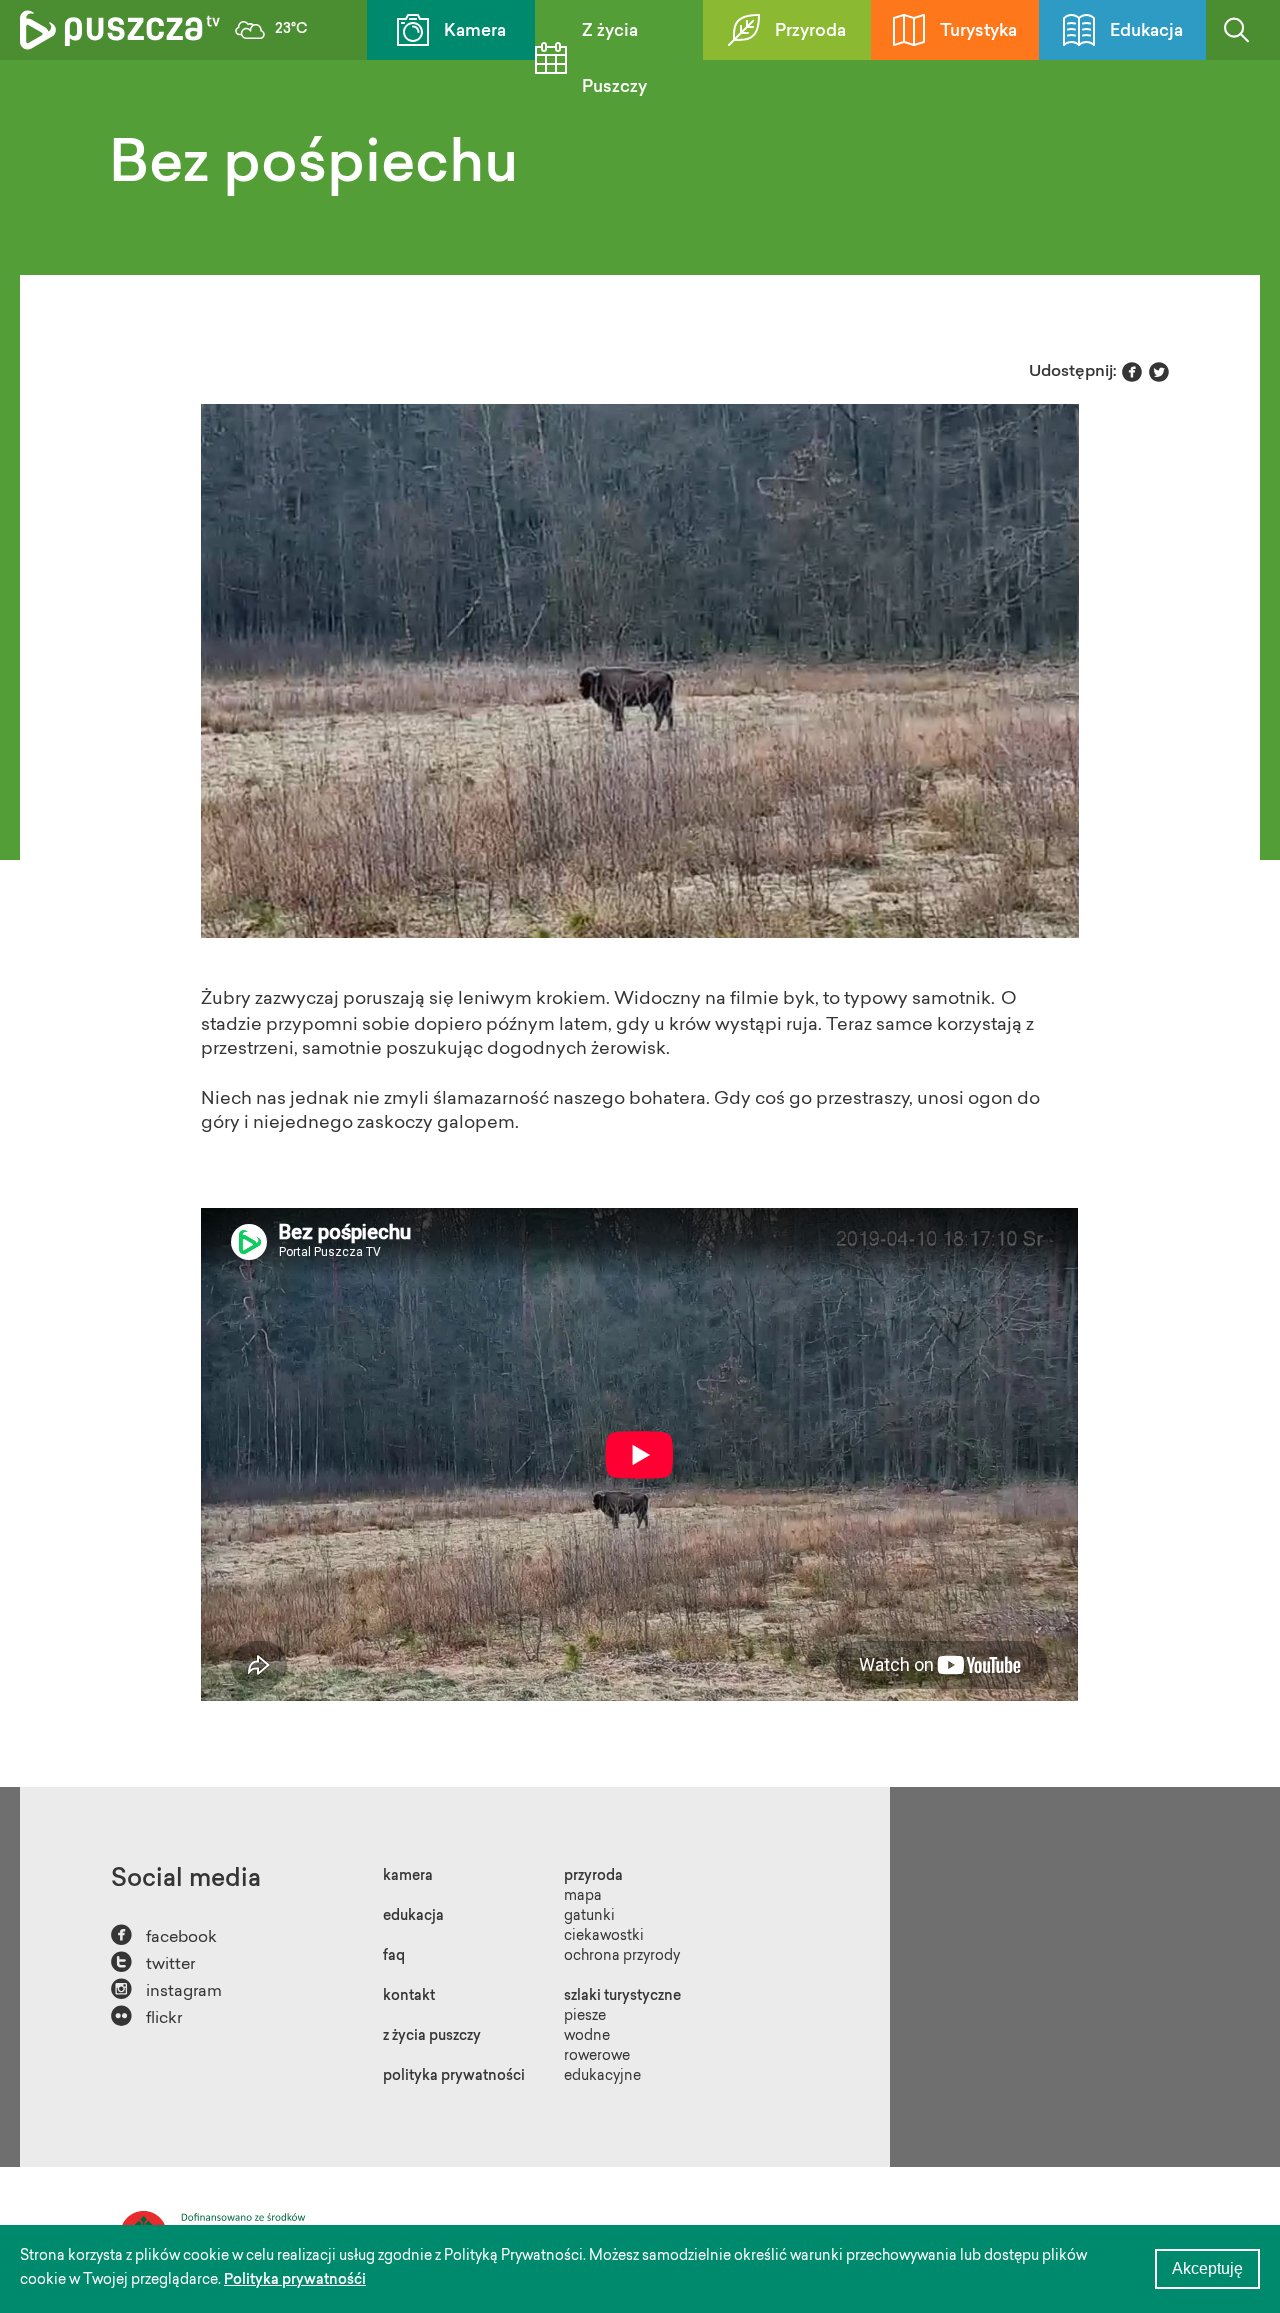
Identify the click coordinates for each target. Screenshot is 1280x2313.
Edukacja (1146, 31)
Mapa (583, 1897)
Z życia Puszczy (614, 59)
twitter (153, 1962)
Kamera (475, 31)
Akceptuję (1207, 2268)
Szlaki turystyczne (622, 1997)
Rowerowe (597, 2057)
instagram (166, 1989)
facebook (164, 1935)
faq (394, 1957)
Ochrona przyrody (622, 1957)
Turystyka (978, 31)
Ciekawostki (604, 1937)
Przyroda (810, 31)
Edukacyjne (602, 2077)
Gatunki (589, 1917)
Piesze (585, 2017)
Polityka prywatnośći (295, 2281)
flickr (146, 2016)
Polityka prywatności (454, 2077)
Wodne (587, 2037)
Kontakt (409, 1997)
